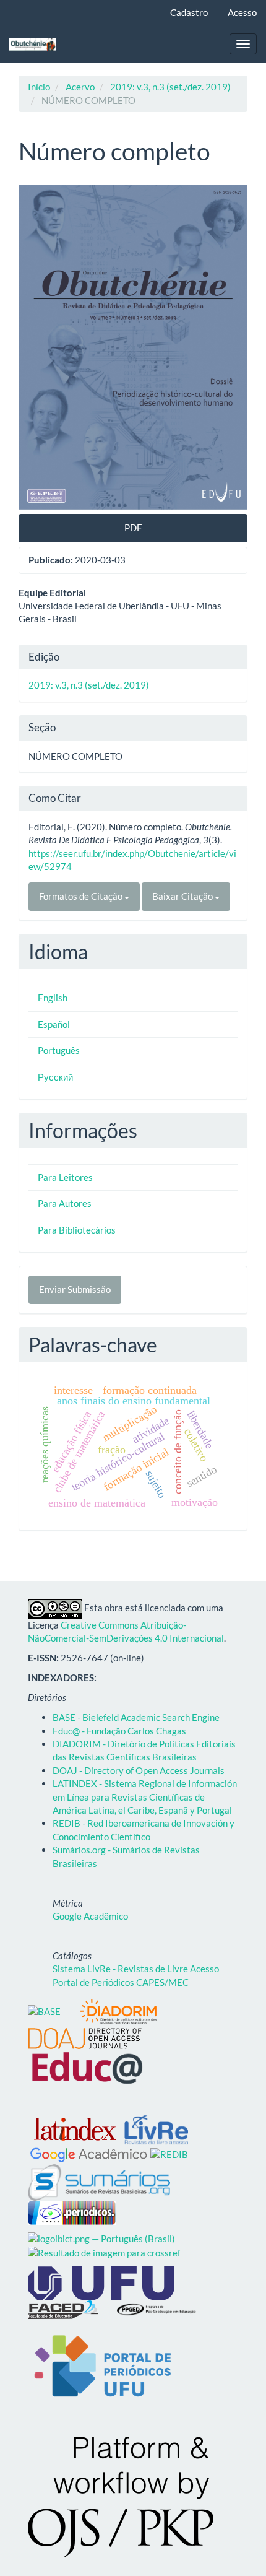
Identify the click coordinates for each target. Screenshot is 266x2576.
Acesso (242, 12)
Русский (55, 1077)
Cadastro (189, 12)
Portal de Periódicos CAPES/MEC (121, 1982)
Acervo (80, 87)
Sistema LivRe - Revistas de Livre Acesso (136, 1969)
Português (59, 1050)
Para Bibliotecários (77, 1230)
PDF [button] (133, 528)
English (53, 998)
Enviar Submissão (75, 1289)
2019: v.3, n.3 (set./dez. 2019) (170, 87)
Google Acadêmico (90, 1916)
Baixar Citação (183, 896)
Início (39, 87)
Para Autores (65, 1203)
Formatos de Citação (82, 896)
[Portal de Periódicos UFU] (102, 2367)
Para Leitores (65, 1177)
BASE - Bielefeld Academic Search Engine (136, 1717)
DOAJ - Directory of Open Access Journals (139, 1770)
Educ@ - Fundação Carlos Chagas (119, 1731)
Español (54, 1024)
